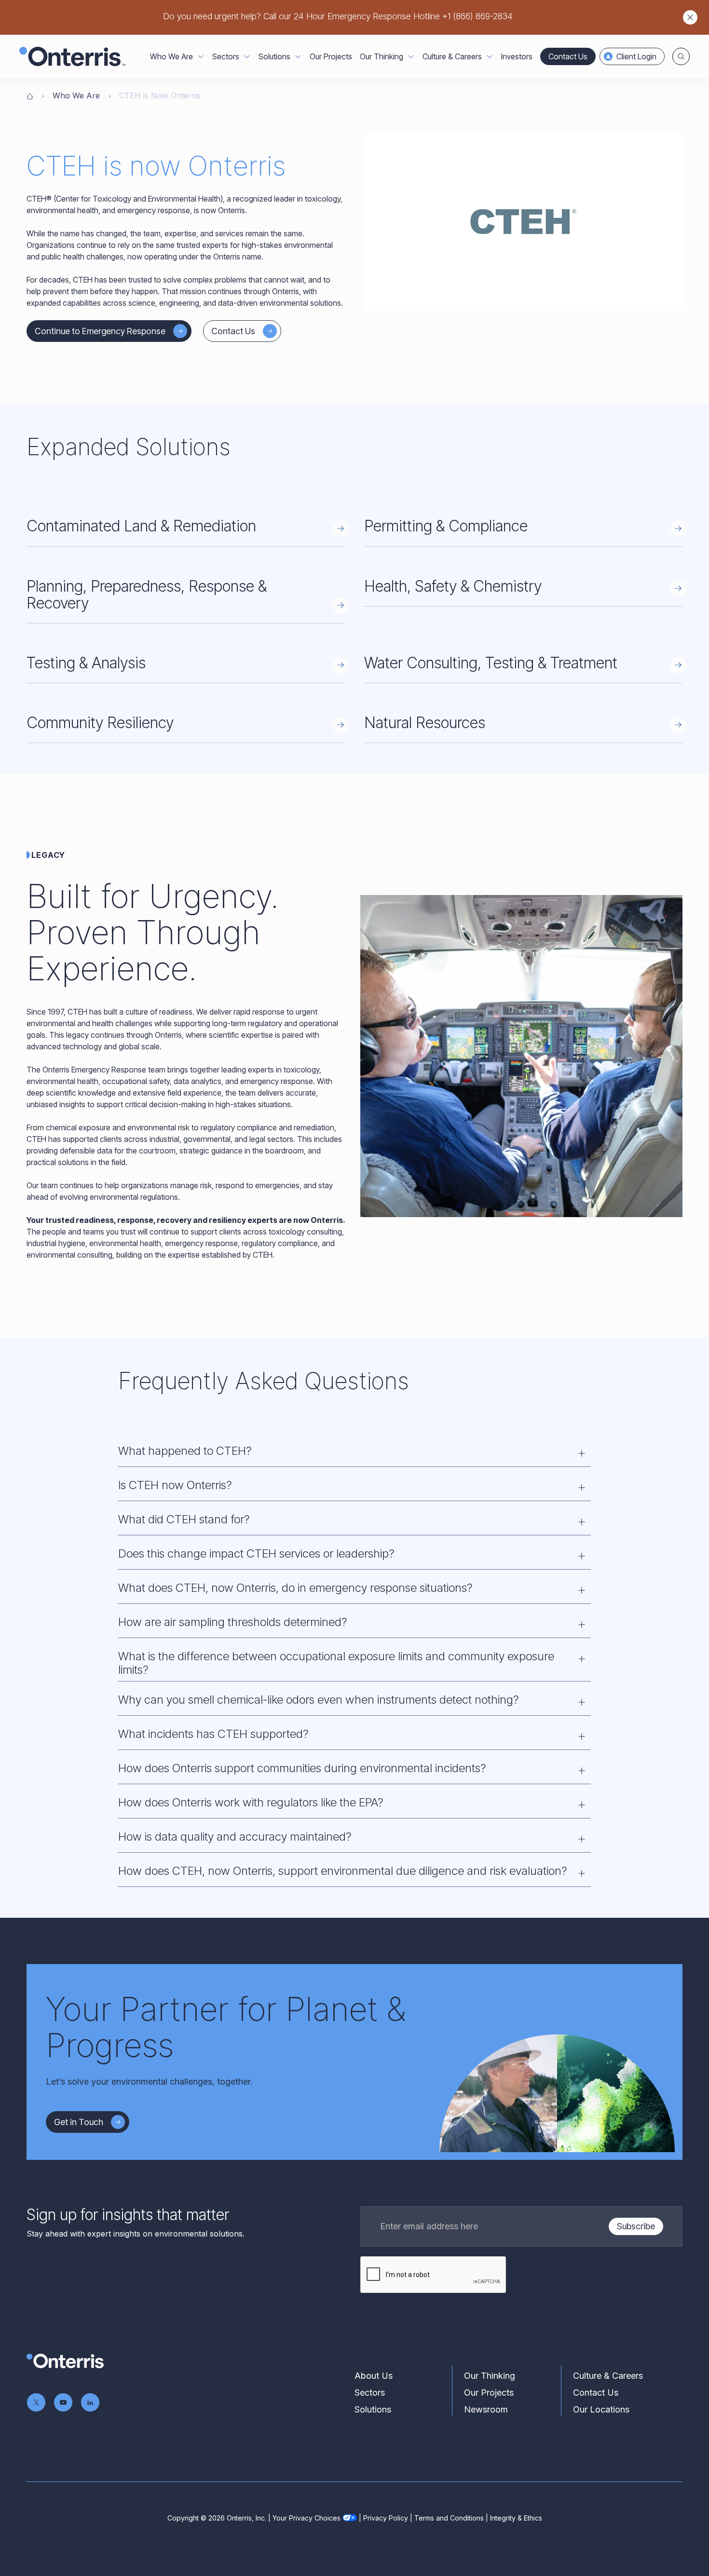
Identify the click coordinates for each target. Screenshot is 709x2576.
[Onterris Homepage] (30, 95)
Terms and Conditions (449, 2518)
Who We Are (76, 95)
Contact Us (568, 56)
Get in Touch (79, 2122)
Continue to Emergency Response (100, 331)
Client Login (636, 56)
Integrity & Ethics (516, 2518)
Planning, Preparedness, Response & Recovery (147, 595)
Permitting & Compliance (446, 526)
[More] (201, 56)
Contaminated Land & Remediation (141, 526)
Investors (517, 56)
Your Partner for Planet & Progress (226, 2027)
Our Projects (331, 56)
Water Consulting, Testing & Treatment (491, 663)
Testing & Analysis (86, 663)
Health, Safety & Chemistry (453, 586)
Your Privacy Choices (307, 2518)
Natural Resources (425, 723)
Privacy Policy (386, 2518)
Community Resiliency (100, 723)
